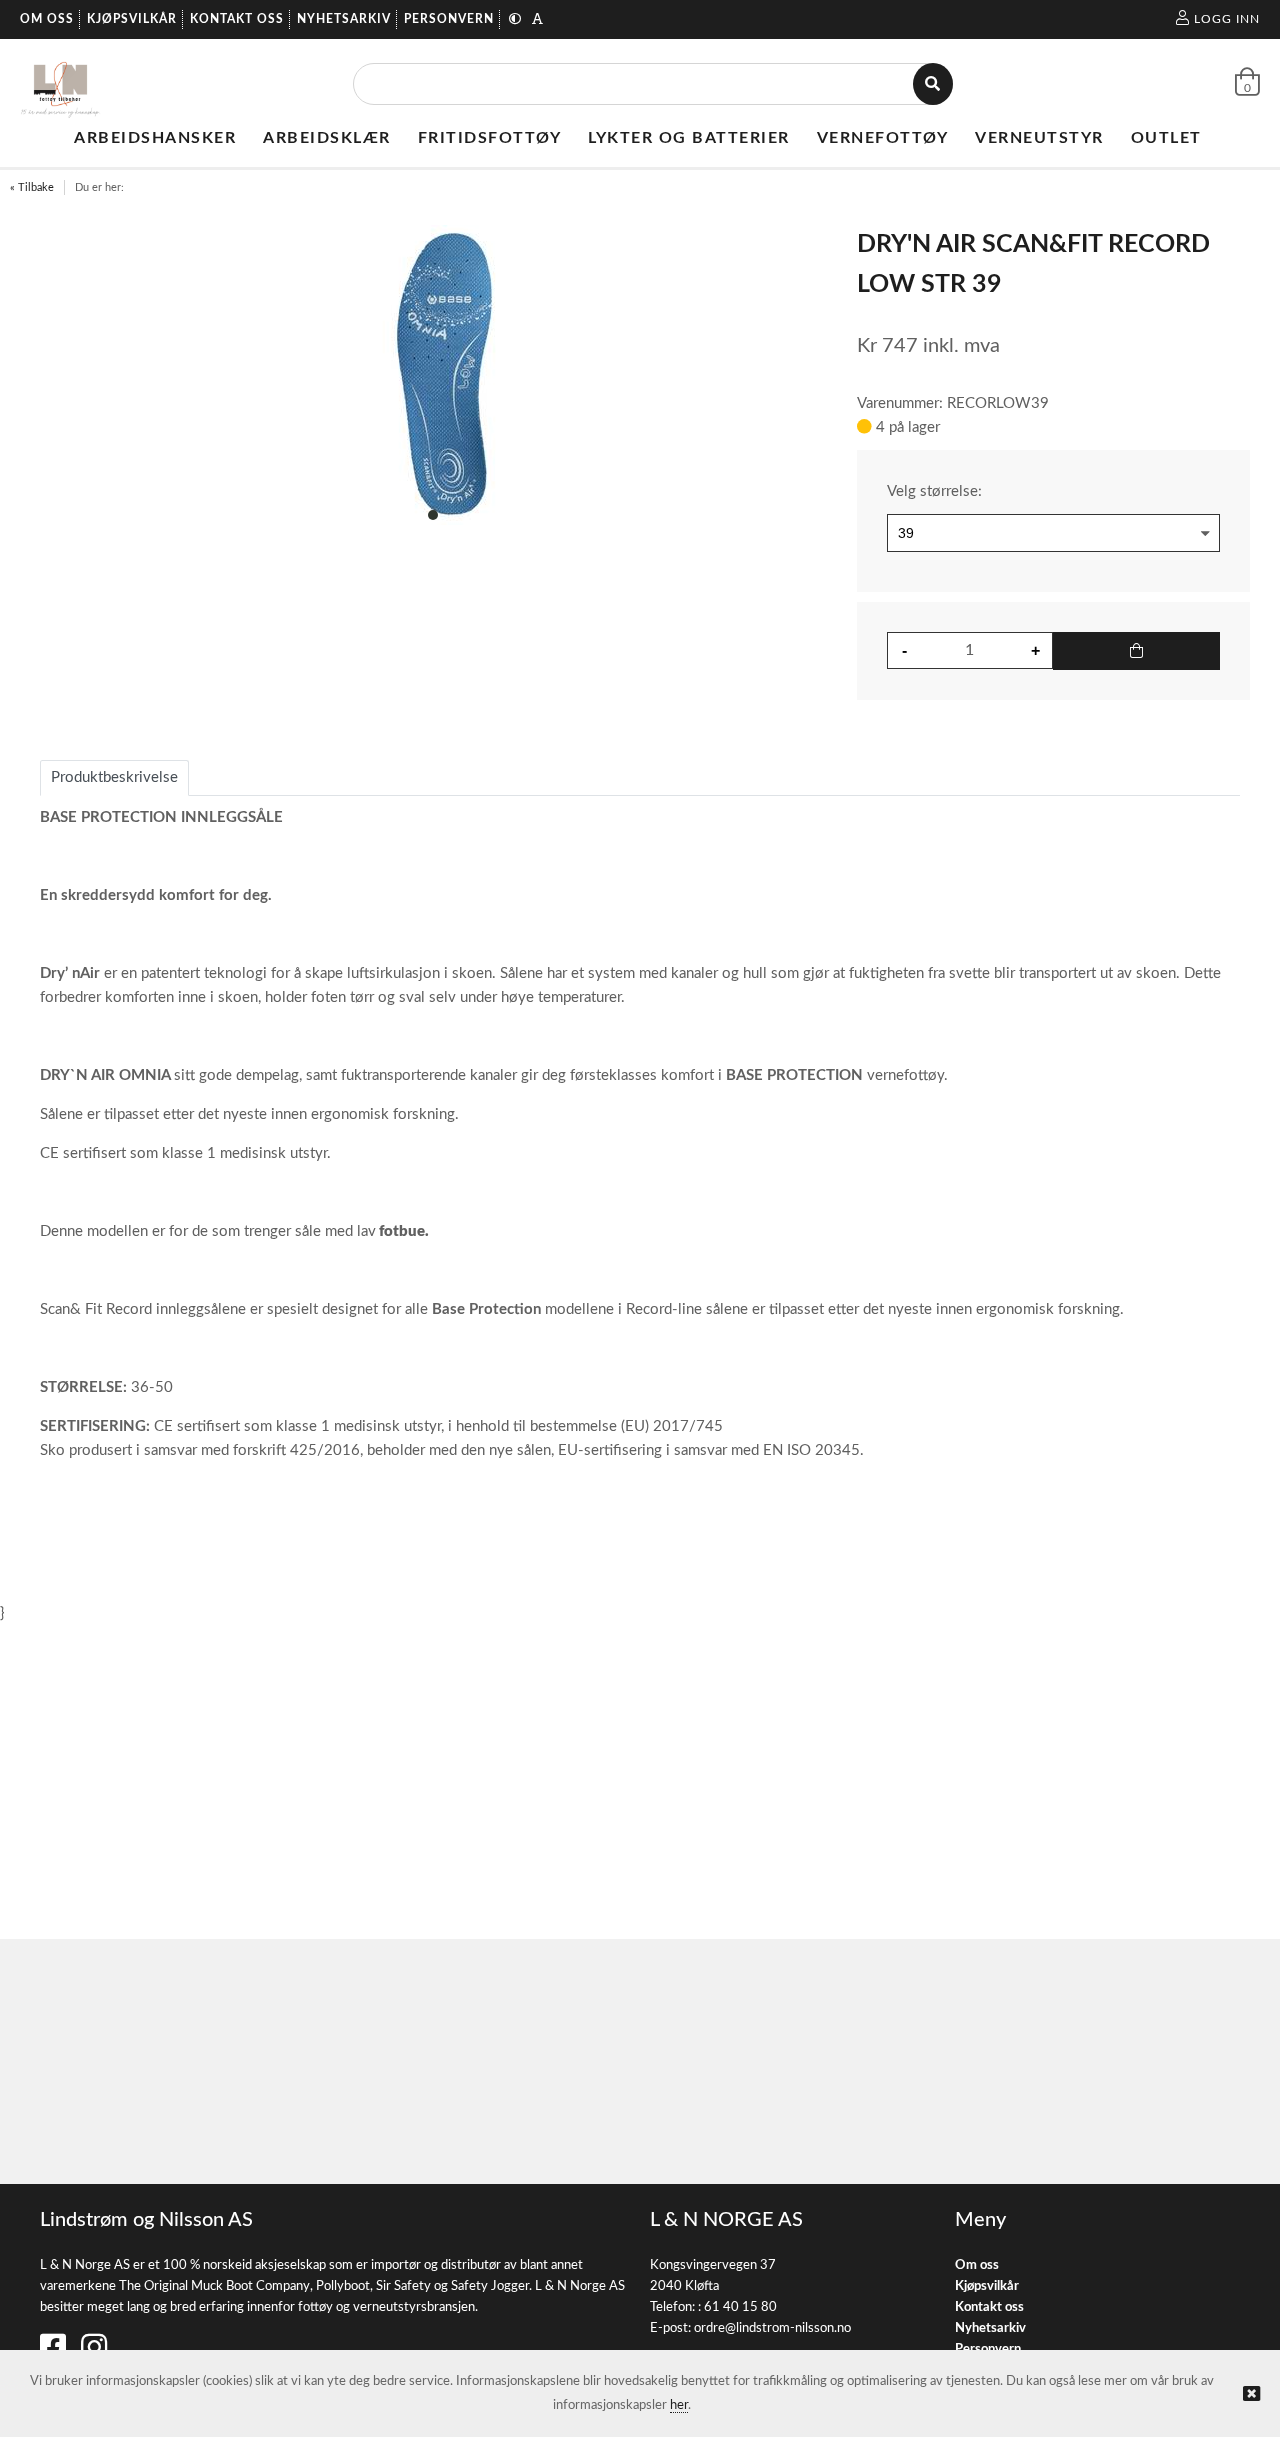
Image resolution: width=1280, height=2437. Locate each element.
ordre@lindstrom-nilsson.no (772, 2328)
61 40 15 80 (740, 2307)
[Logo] (60, 84)
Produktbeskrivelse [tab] (114, 777)
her (679, 2405)
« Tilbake (32, 187)
